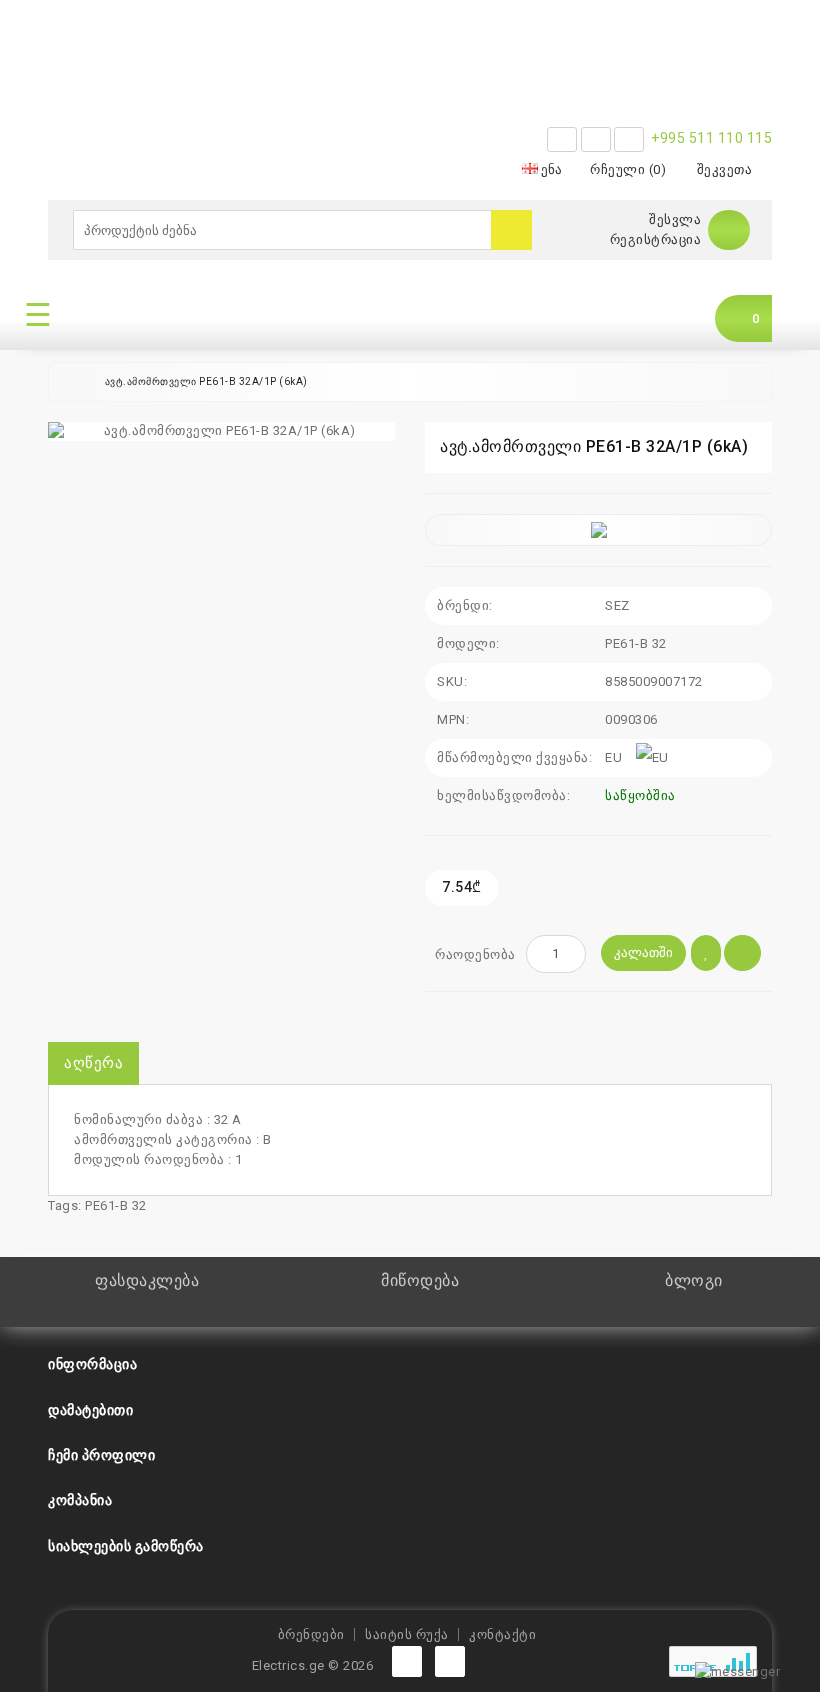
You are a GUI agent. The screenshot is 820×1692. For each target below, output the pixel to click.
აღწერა (93, 1063)
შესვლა (675, 219)
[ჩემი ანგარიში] (729, 229)
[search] (511, 230)
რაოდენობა (475, 954)
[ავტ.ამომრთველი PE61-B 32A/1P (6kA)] (221, 431)
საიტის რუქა (407, 1634)
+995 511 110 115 (711, 138)
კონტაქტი (502, 1634)
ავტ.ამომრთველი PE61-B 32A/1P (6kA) (206, 381)
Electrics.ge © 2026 (313, 1665)
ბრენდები (311, 1634)
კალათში (643, 952)
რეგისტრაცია (656, 239)
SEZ (617, 605)
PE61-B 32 (116, 1205)
